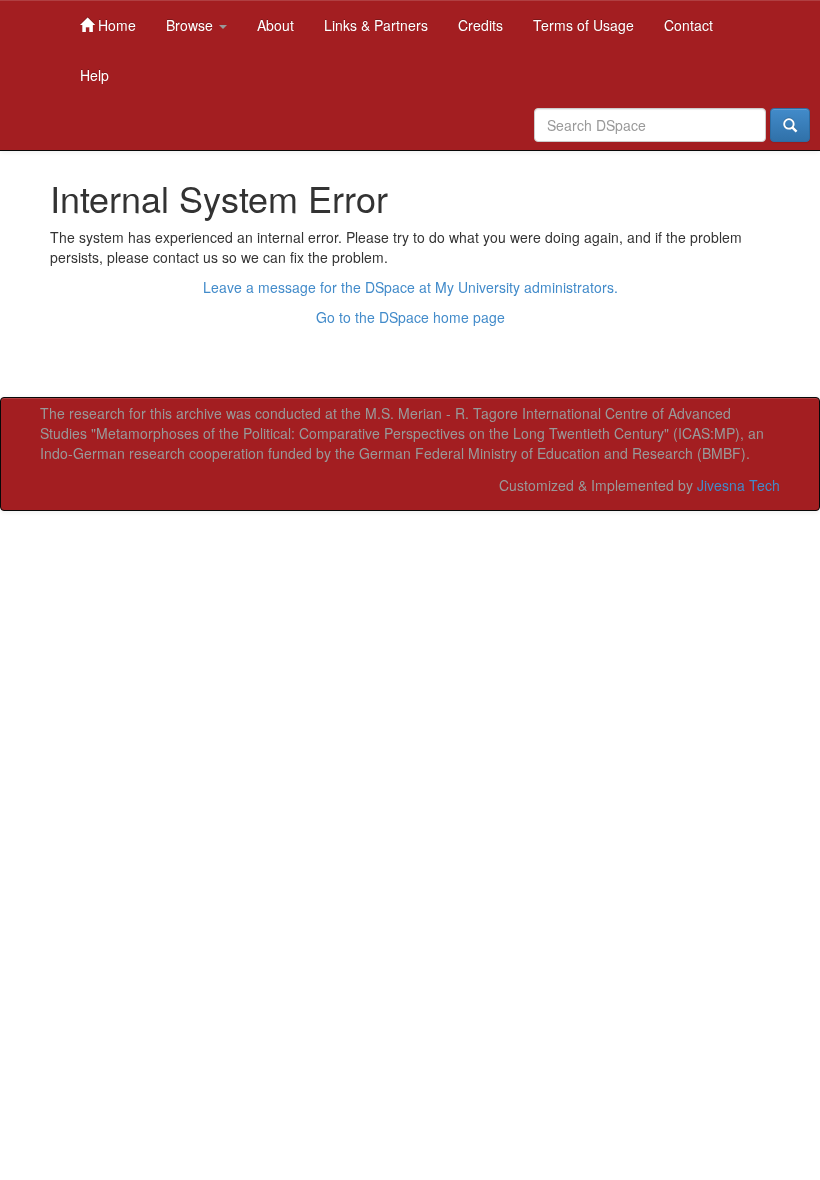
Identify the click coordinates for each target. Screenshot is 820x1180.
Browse (191, 25)
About (275, 25)
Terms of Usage (583, 25)
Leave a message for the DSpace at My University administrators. (410, 287)
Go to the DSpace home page (410, 317)
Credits (480, 25)
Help (94, 75)
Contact (688, 25)
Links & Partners (376, 25)
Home (115, 25)
